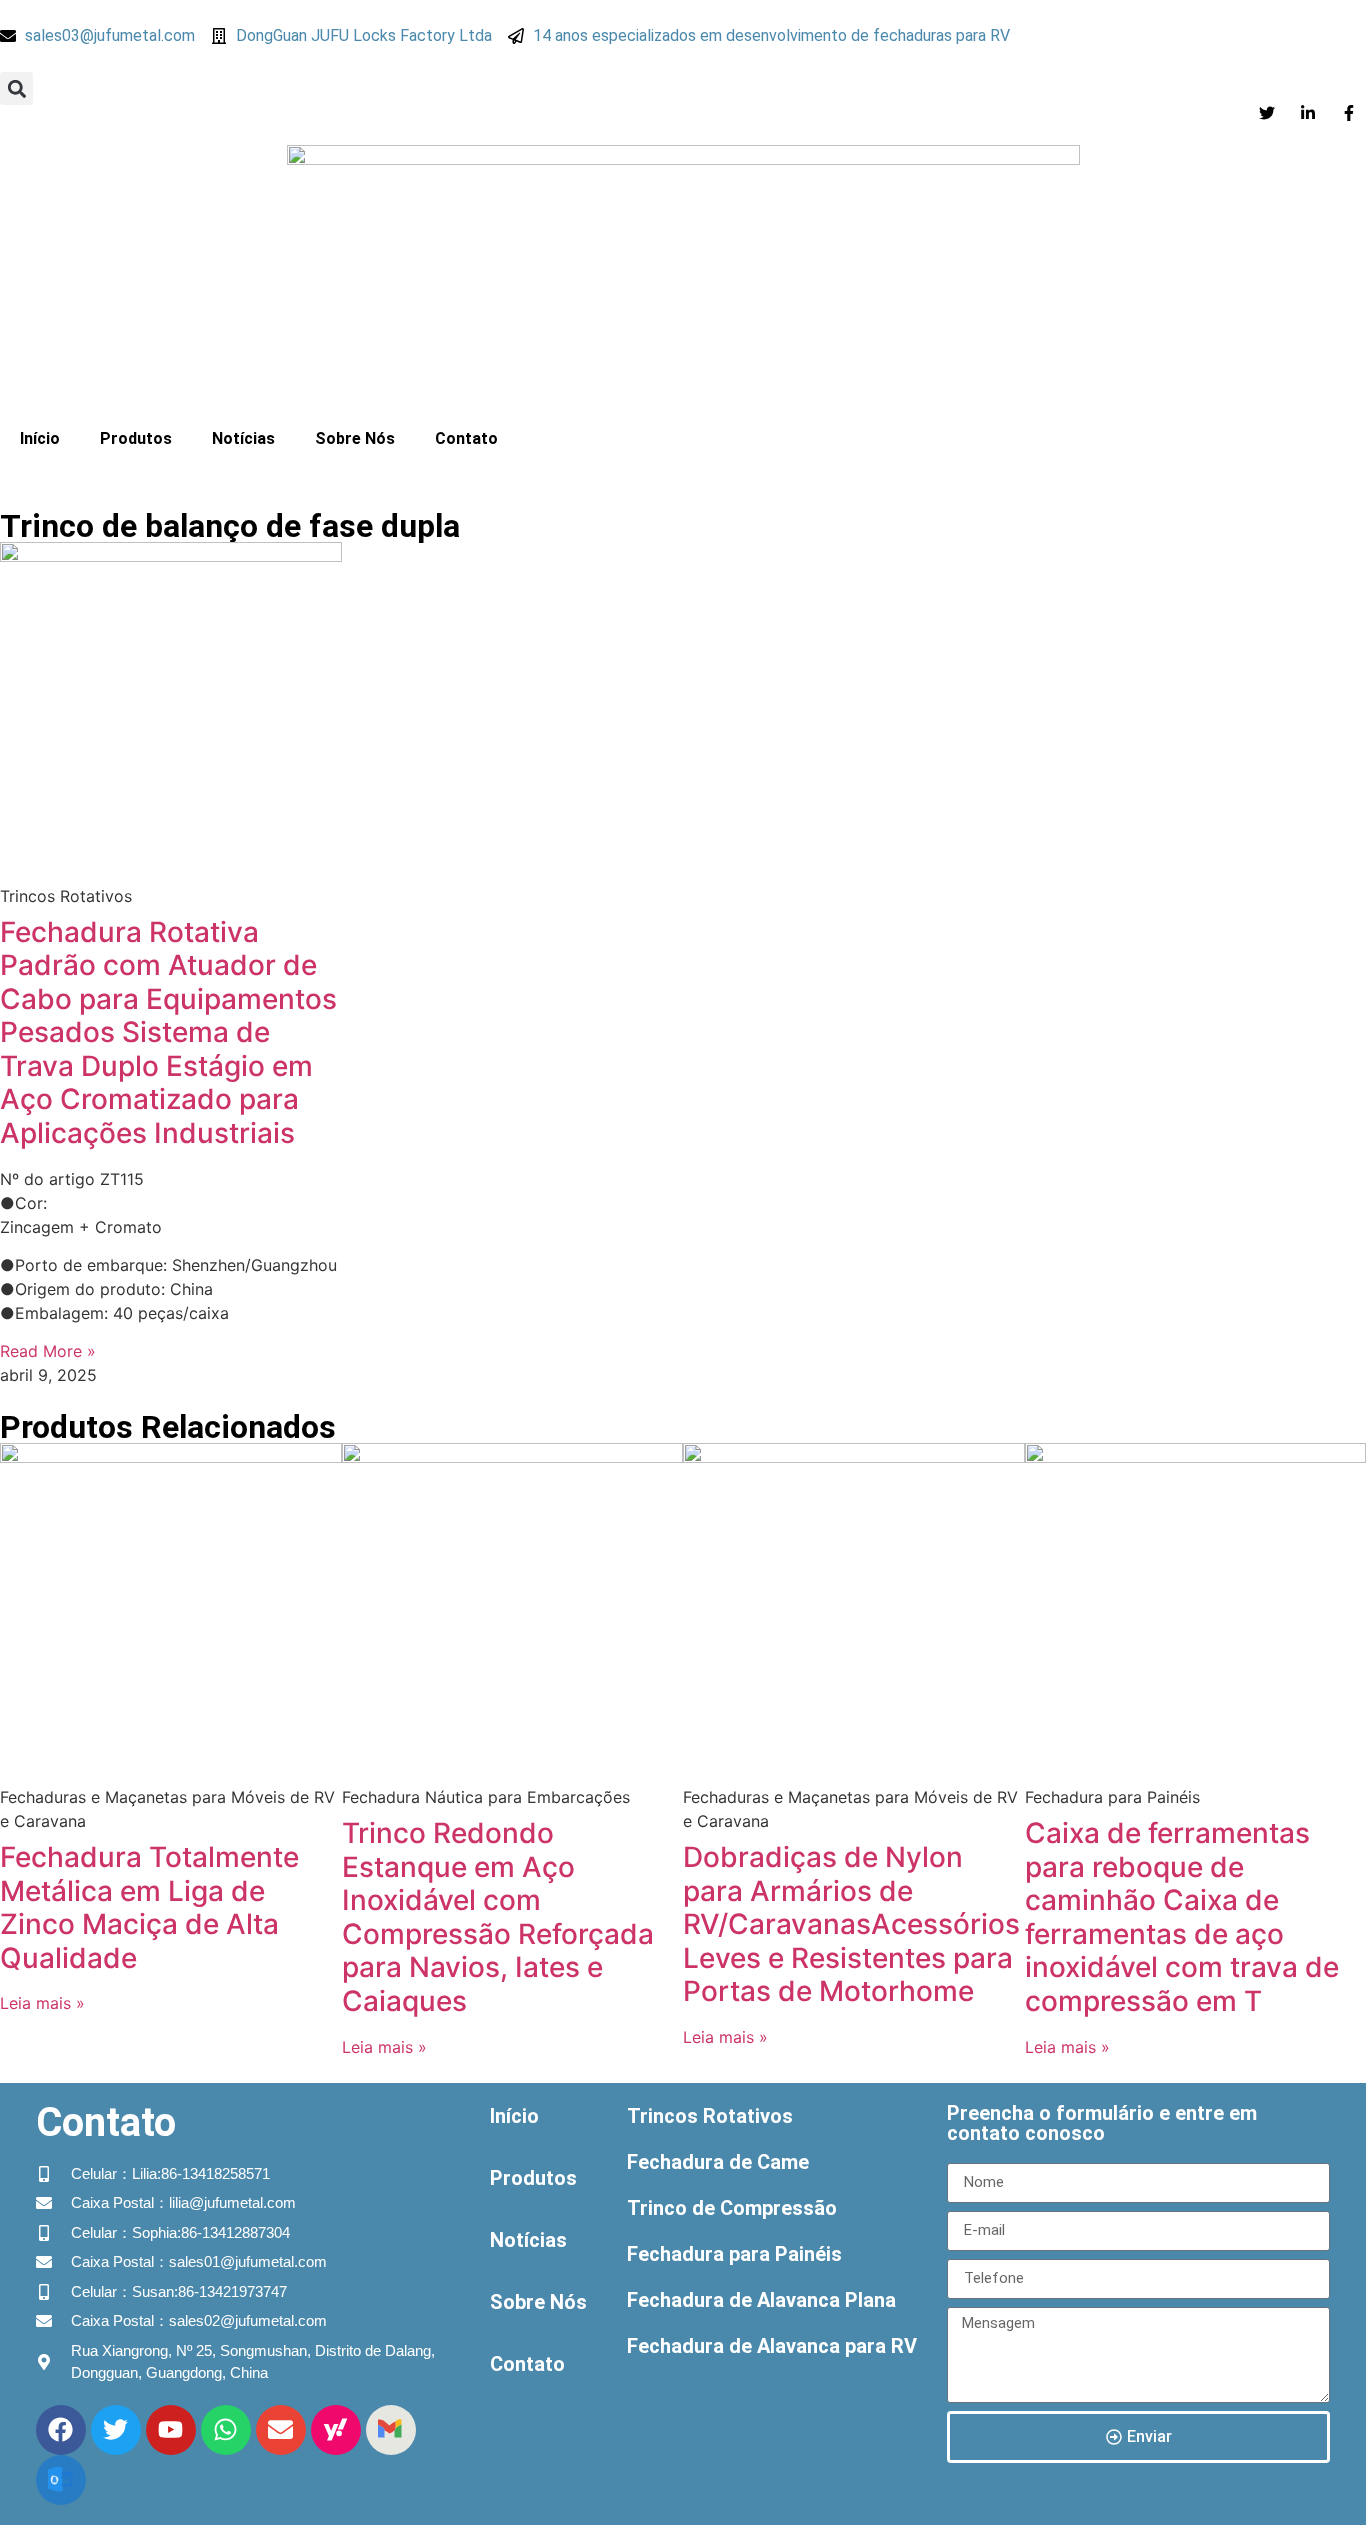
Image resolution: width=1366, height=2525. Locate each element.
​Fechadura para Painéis (734, 2254)
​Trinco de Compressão (732, 2208)
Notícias (243, 438)
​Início (40, 438)
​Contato (466, 438)
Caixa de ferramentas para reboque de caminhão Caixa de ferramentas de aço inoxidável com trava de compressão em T (1182, 1917)
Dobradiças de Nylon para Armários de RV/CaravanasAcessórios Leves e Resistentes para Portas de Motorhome (851, 1924)
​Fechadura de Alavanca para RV (772, 2346)
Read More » (48, 1351)
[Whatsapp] (226, 2430)
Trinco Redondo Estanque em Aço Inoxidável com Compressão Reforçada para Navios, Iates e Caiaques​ (498, 1917)
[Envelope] (281, 2430)
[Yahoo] (336, 2430)
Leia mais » (42, 2003)
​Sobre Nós (355, 438)
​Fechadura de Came (718, 2162)
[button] (16, 88)
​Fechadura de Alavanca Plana (761, 2300)
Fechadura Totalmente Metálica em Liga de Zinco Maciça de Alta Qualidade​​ (149, 1907)
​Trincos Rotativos (710, 2116)
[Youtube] (171, 2430)
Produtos (136, 438)
